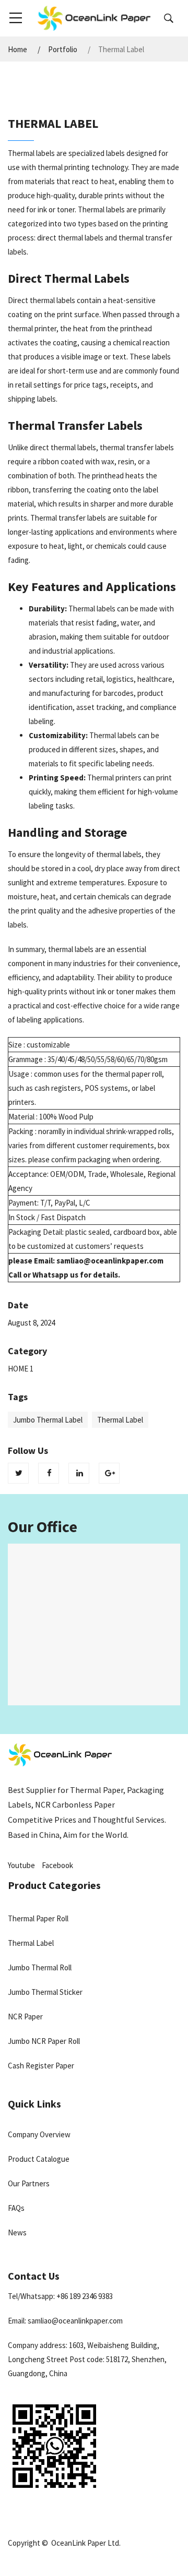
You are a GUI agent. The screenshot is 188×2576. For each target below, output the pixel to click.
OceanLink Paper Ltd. (86, 2543)
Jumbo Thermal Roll (40, 1967)
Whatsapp (50, 1275)
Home (17, 50)
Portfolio (63, 50)
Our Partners (29, 2183)
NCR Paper (25, 2017)
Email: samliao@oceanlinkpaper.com (65, 2321)
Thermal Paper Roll (38, 1918)
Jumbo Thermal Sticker (45, 1992)
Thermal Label (31, 1943)
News (17, 2232)
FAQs (16, 2208)
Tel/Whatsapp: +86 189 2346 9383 (60, 2296)
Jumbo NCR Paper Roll (44, 2041)
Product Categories (54, 1885)
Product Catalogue (39, 2159)
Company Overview (39, 2134)
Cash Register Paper (41, 2066)
